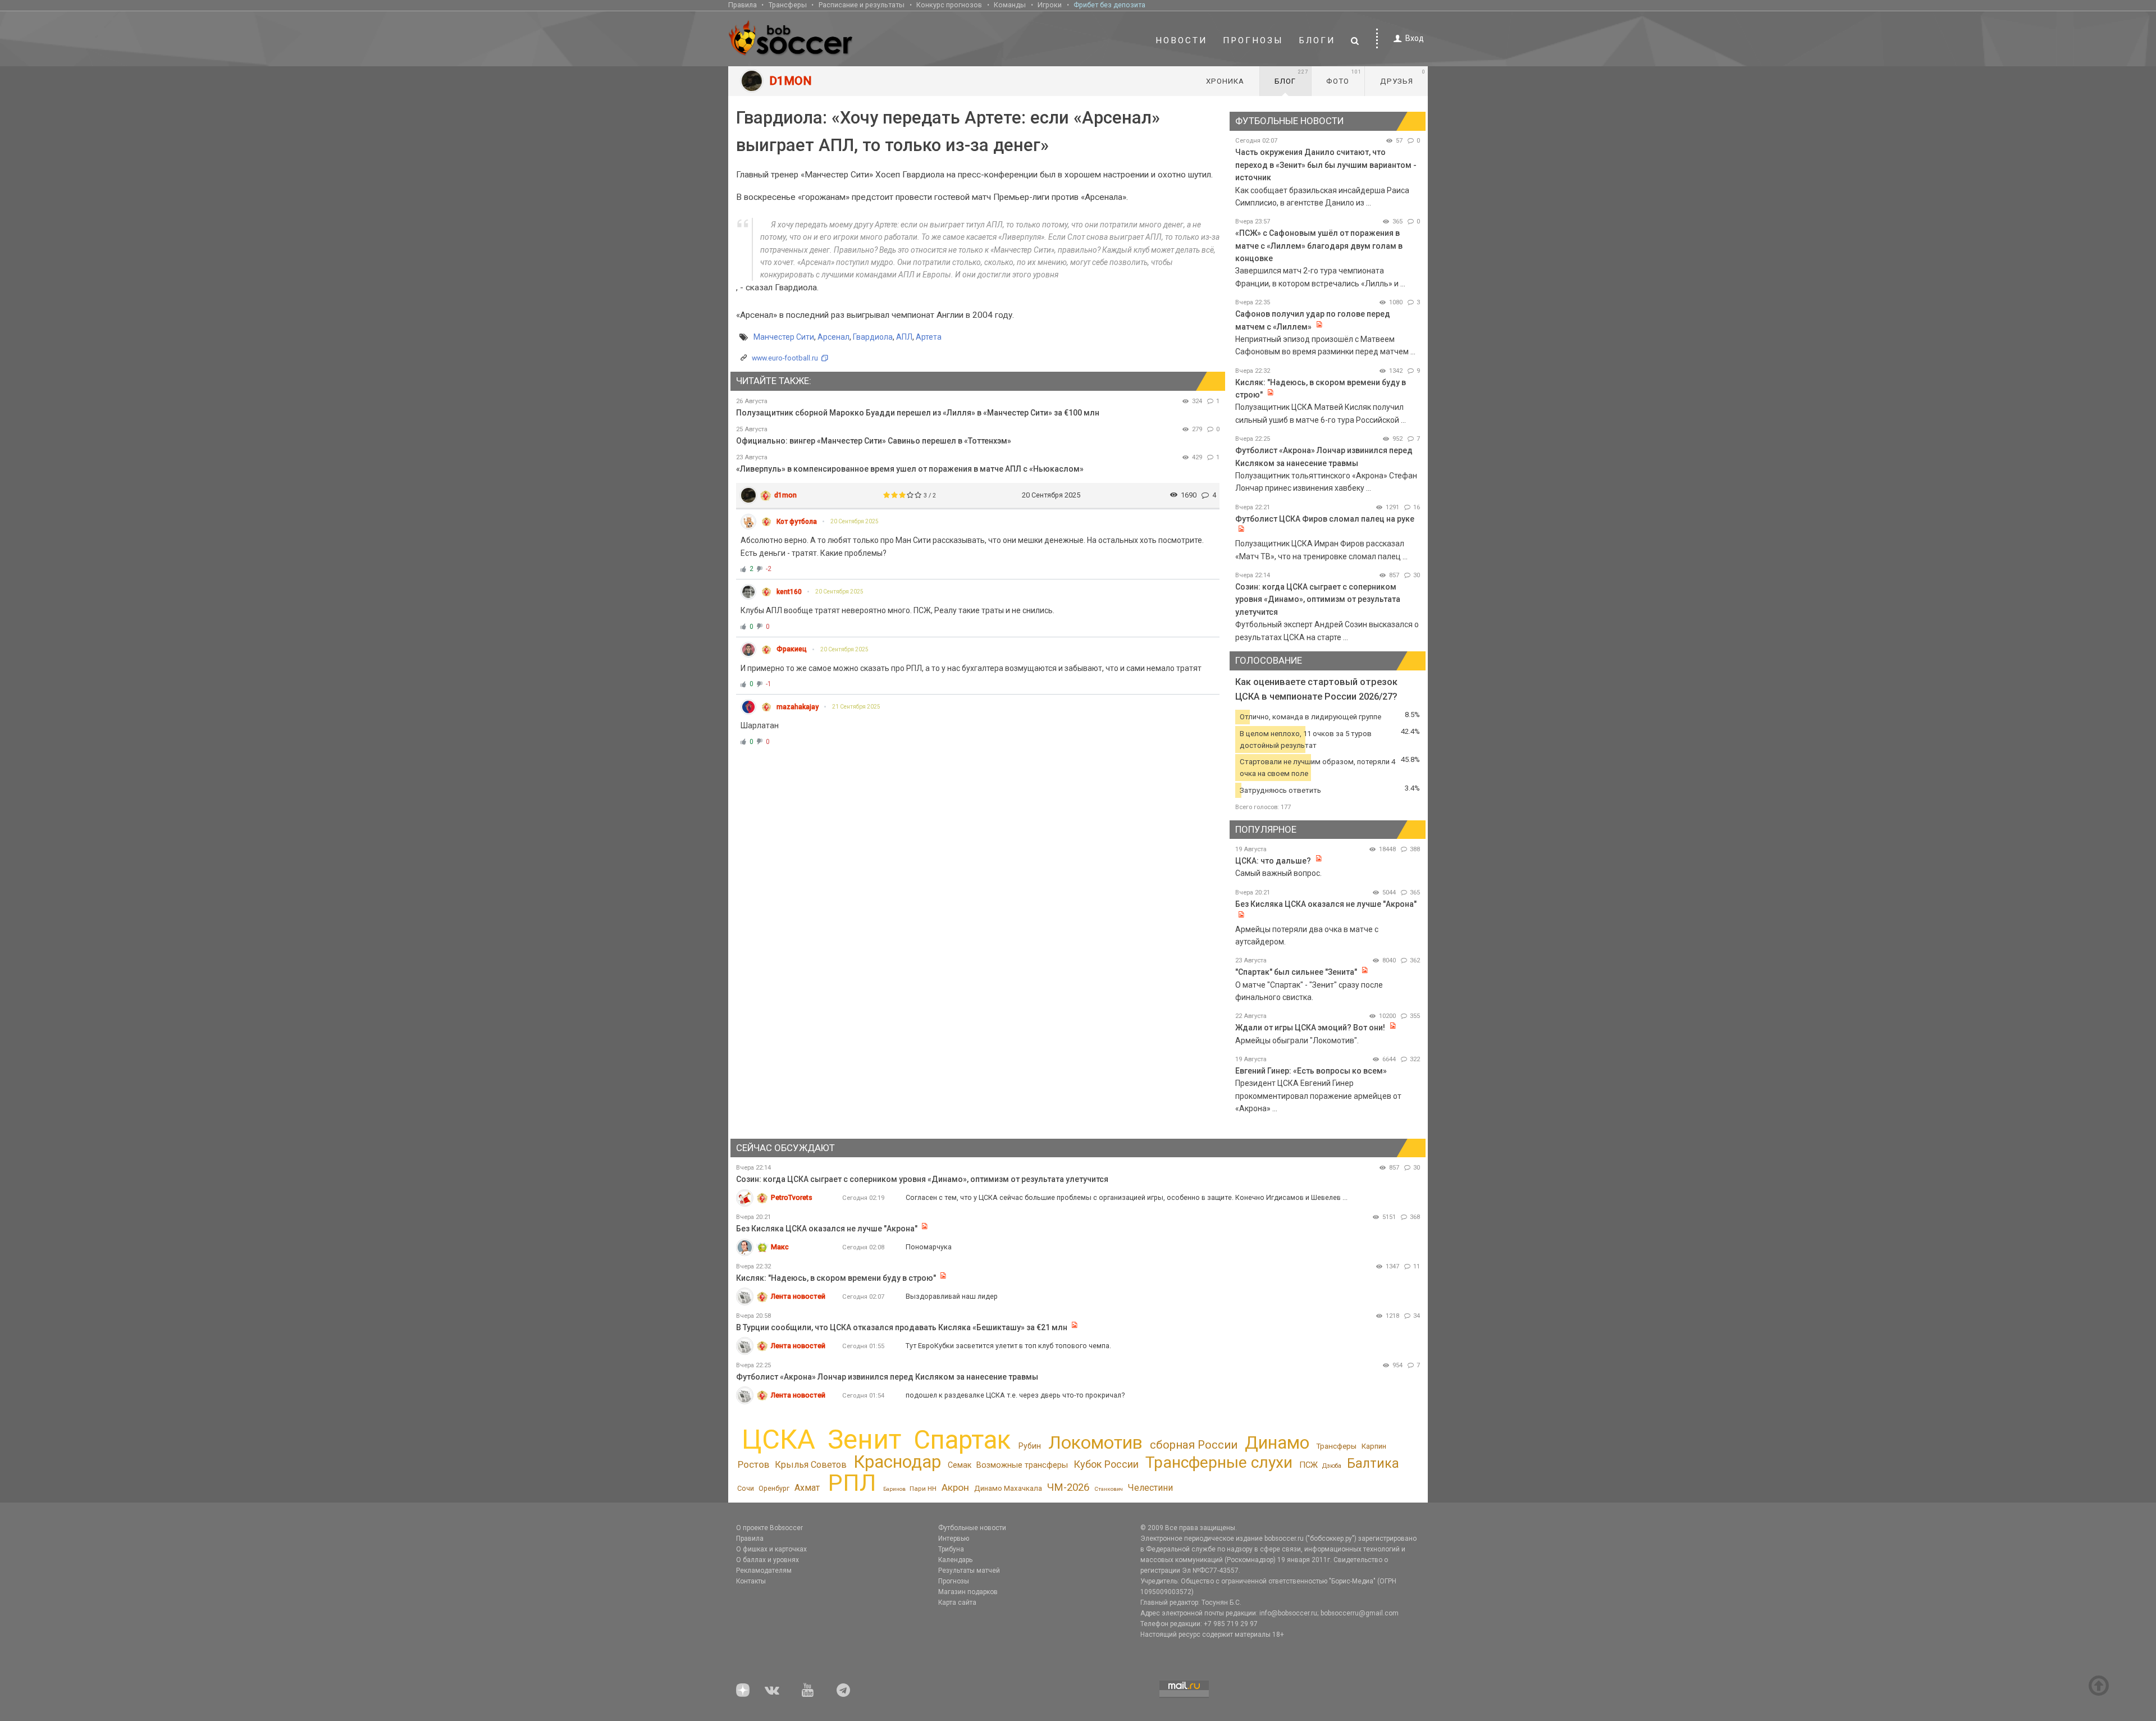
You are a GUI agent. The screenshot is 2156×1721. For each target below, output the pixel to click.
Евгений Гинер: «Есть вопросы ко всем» (1311, 1071)
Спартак (962, 1440)
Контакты (751, 1581)
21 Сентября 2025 (856, 707)
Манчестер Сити (784, 337)
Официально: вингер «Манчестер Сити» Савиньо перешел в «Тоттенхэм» (874, 441)
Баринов (894, 1489)
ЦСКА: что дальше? (1273, 861)
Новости (1181, 40)
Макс (780, 1247)
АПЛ (904, 337)
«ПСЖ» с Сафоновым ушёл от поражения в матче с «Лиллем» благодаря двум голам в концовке (1319, 246)
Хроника (1225, 81)
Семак (960, 1465)
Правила (743, 5)
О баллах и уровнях (768, 1560)
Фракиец (792, 649)
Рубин (1030, 1446)
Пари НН (923, 1489)
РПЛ (852, 1483)
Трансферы (788, 5)
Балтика (1373, 1463)
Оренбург (774, 1488)
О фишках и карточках (771, 1549)
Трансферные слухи (1219, 1462)
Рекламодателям (764, 1571)
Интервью (954, 1539)
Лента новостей (798, 1296)
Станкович (1109, 1489)
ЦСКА (778, 1439)
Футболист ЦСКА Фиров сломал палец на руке (1325, 519)
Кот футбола (797, 522)
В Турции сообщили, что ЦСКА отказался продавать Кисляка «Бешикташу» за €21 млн (902, 1327)
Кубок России (1106, 1464)
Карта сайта (957, 1603)
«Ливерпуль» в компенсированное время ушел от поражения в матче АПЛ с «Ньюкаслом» (910, 469)
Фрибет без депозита (1109, 5)
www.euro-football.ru (785, 358)
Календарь (955, 1560)
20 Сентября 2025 (855, 521)
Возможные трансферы (1022, 1465)
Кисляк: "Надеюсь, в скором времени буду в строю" (837, 1278)
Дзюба (1332, 1466)
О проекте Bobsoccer (769, 1528)
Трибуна (951, 1549)
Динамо (1277, 1443)
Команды (1010, 5)
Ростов (753, 1464)
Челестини (1150, 1488)
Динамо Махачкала (1008, 1488)
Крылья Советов (811, 1465)
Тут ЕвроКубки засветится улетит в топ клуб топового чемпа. (1008, 1346)
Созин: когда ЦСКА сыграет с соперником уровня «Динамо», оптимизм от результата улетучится (1318, 599)
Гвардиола (873, 337)
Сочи (746, 1488)
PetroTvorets (792, 1197)
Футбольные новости (972, 1528)
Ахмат (807, 1488)
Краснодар (897, 1462)
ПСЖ (1308, 1465)
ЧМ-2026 (1068, 1487)
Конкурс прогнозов (949, 5)
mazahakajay (798, 707)
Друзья (1403, 77)
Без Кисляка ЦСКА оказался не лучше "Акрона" (1326, 904)
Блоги (1317, 40)
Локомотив (1095, 1442)
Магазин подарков (968, 1592)
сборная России (1194, 1445)
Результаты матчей (969, 1571)
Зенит (864, 1440)
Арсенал (833, 337)
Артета (929, 337)
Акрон (955, 1487)
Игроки (1050, 5)
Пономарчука (929, 1247)
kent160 (789, 592)
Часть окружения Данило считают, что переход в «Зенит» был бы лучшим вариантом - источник (1326, 165)
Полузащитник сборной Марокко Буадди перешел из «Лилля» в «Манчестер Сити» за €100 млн (918, 413)
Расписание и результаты (862, 5)
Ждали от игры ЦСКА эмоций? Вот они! (1310, 1028)
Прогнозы (1253, 40)
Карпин (1374, 1446)
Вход (1415, 38)
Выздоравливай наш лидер (952, 1296)
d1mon (785, 495)
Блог (1291, 77)
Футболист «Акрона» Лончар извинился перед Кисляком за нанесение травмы (887, 1377)
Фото (1344, 77)
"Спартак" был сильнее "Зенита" (1296, 972)
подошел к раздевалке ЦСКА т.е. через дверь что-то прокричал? (1015, 1395)
